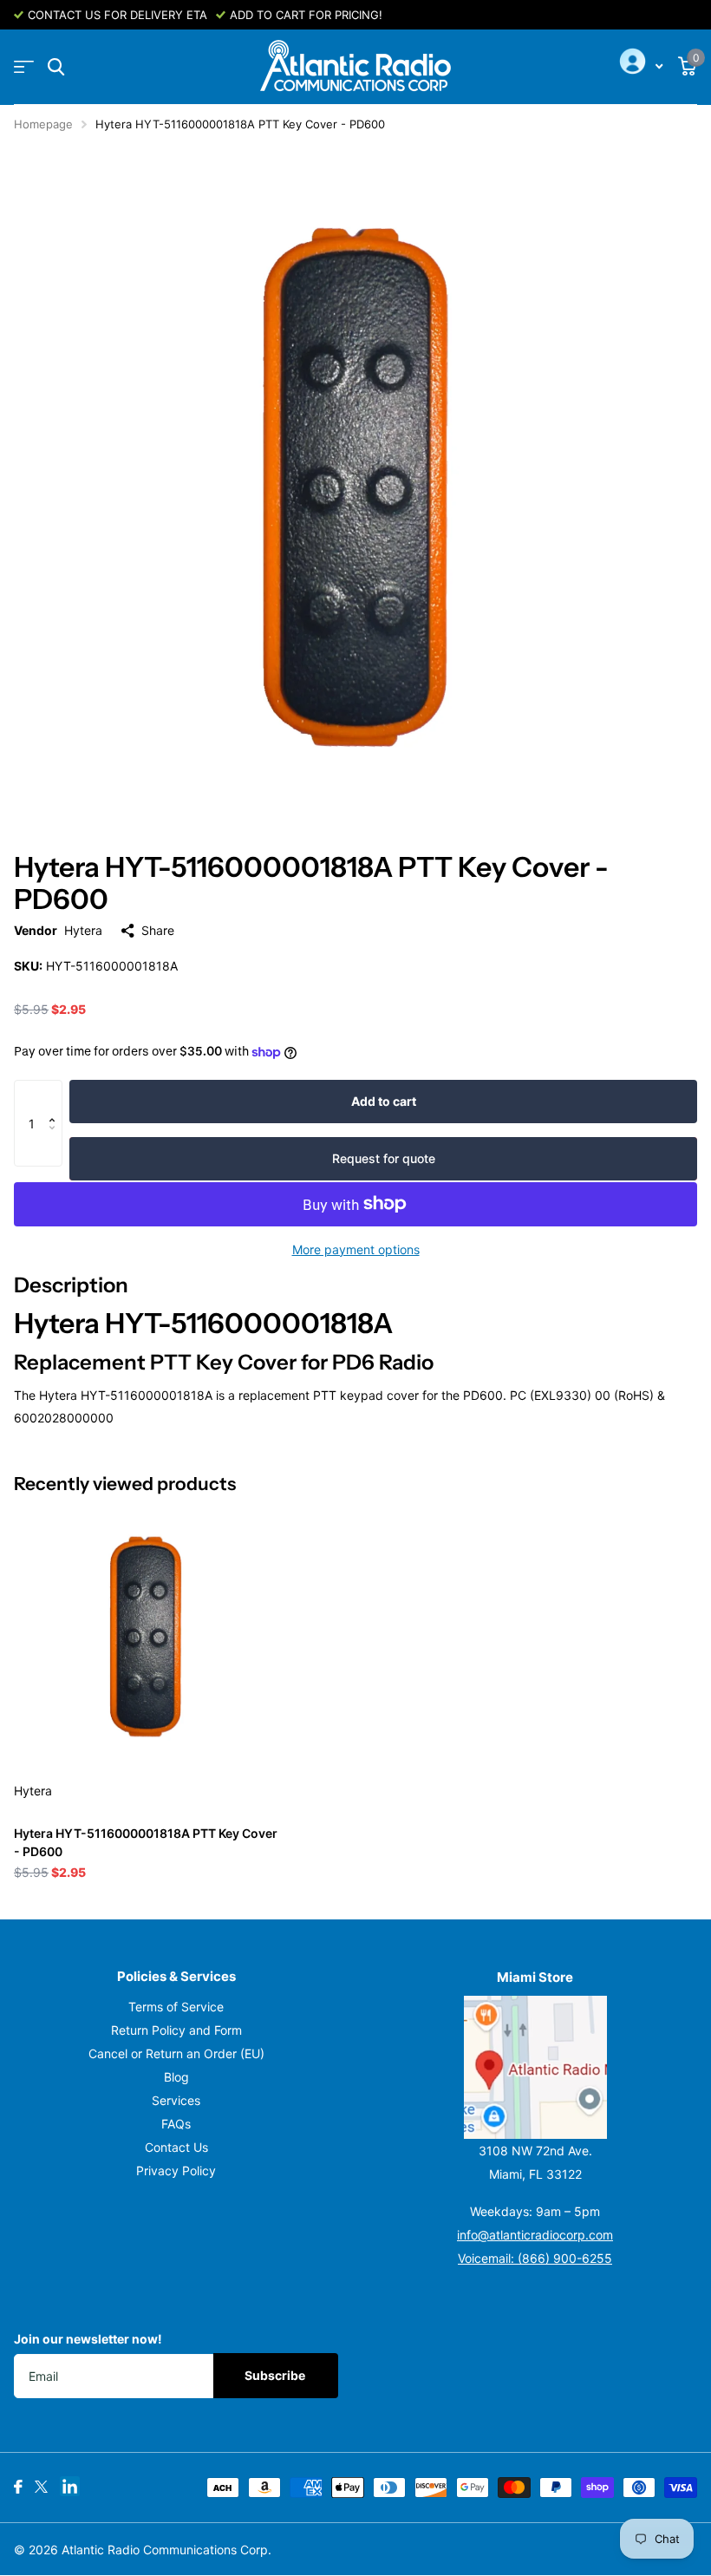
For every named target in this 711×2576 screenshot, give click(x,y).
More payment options (356, 1249)
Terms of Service (176, 2007)
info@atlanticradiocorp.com (535, 2235)
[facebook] (18, 2487)
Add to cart (384, 1101)
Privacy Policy (176, 2171)
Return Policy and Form (176, 2030)
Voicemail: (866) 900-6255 (535, 2258)
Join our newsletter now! (88, 2339)
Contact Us (176, 2147)
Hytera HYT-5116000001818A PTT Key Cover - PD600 (146, 1842)
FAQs (176, 2124)
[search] (56, 67)
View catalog (24, 67)
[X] (41, 2487)
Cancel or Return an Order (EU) (176, 2053)
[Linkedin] (70, 2486)
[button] (56, 1097)
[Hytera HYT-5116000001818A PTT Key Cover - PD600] (146, 1637)
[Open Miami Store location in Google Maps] (535, 2067)
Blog (176, 2077)
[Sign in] (639, 67)
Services (176, 2100)
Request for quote (384, 1158)
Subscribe (276, 2375)
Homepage (43, 124)
